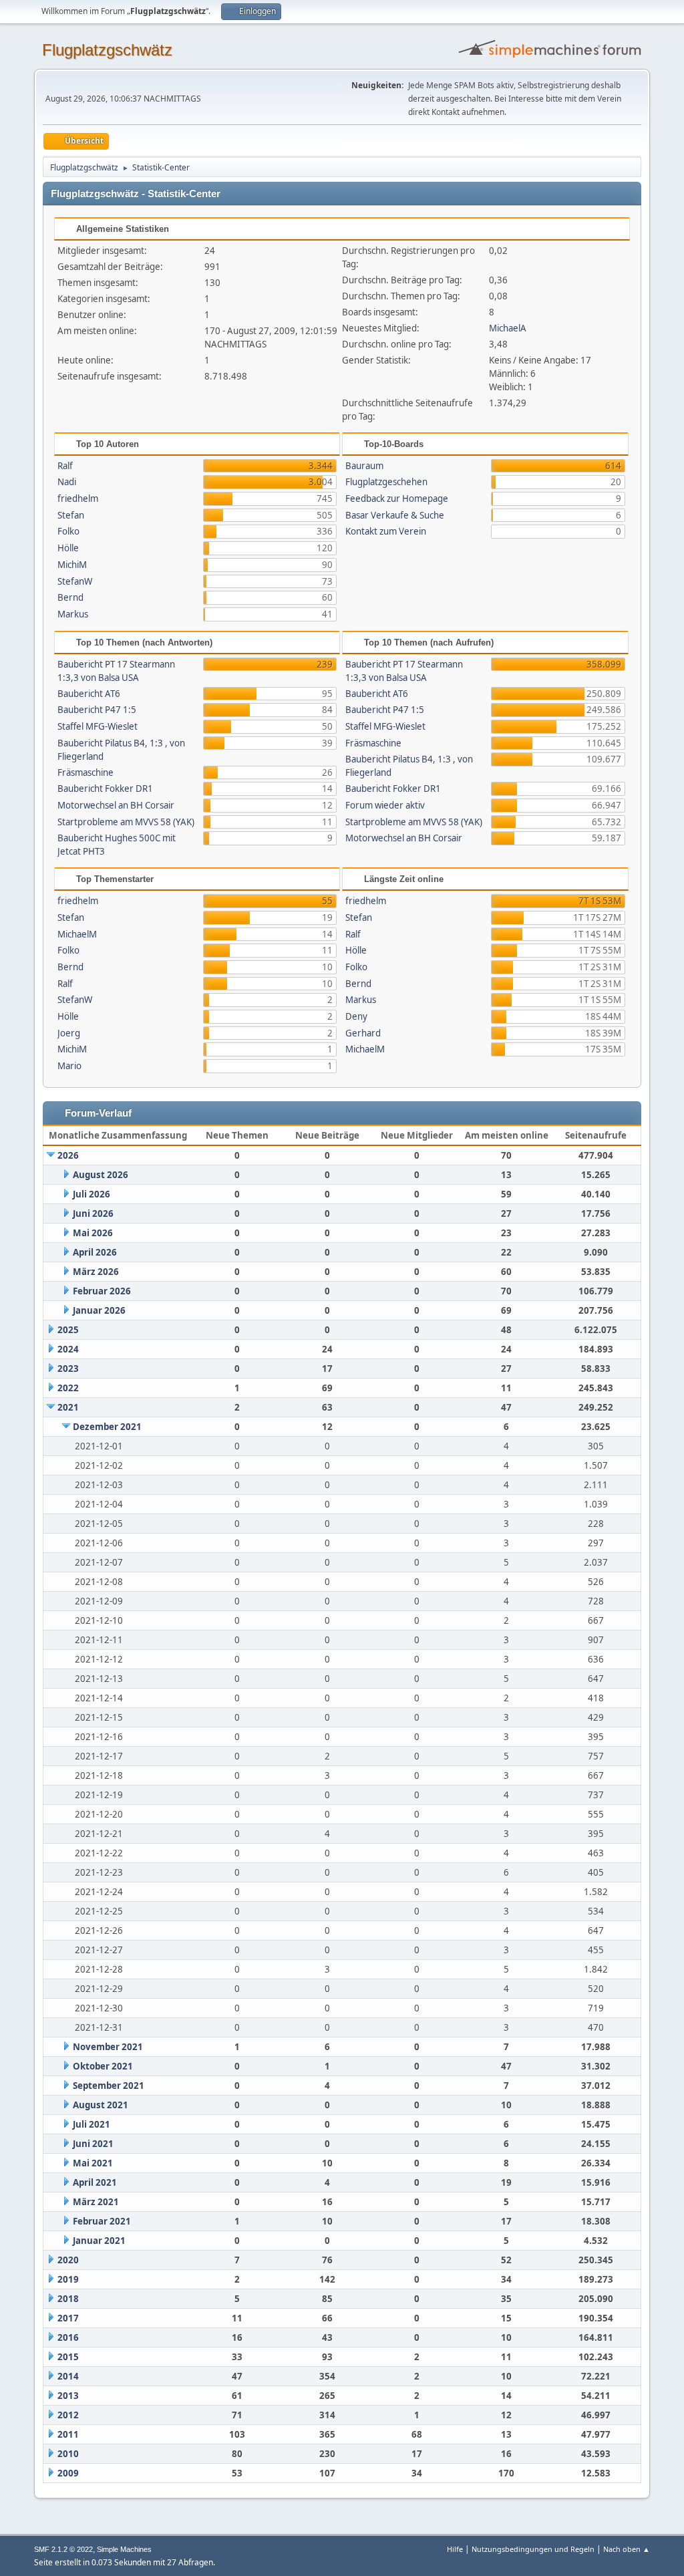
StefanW (75, 581)
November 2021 (108, 2047)
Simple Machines (124, 2549)
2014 (68, 2376)
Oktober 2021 (103, 2066)
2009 (68, 2473)
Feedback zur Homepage (397, 498)
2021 (68, 1407)
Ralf (65, 466)
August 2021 (101, 2105)
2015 (68, 2357)
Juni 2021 (93, 2144)
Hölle (68, 548)
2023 (68, 1369)
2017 (68, 2318)
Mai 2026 (93, 1233)
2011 (68, 2434)
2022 (68, 1388)
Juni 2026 (93, 1213)
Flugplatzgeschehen (386, 482)
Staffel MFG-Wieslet (98, 726)
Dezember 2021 (107, 1427)
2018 (68, 2299)
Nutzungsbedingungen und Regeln (533, 2549)
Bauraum (364, 466)
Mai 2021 (93, 2163)
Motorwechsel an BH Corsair (116, 805)
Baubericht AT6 (89, 694)
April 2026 (95, 1252)
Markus (73, 614)
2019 (68, 2279)
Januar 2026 (99, 1310)
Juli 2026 (92, 1194)
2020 (68, 2260)
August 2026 (101, 1175)
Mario (69, 1066)
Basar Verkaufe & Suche (395, 515)
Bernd (70, 597)
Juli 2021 (92, 2124)
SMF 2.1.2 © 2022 (63, 2549)
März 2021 (96, 2202)
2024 (68, 1349)
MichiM (72, 565)
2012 (68, 2415)
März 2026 (96, 1272)
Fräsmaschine (85, 772)
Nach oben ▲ (627, 2549)
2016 (68, 2337)
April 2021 (95, 2182)
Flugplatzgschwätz (107, 50)
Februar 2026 (102, 1291)
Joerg (69, 1033)
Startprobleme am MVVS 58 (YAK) (126, 822)
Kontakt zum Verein (386, 531)
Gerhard (363, 1033)
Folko (68, 531)
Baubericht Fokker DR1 (105, 789)
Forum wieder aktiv (385, 805)
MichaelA (508, 328)
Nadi (67, 482)
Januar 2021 (99, 2241)
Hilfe (455, 2549)
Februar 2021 (102, 2221)
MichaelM (77, 934)
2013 (68, 2396)
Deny (356, 1016)
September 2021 (109, 2086)
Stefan (71, 515)
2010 (68, 2454)
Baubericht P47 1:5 (97, 710)
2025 (68, 1330)
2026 (68, 1155)
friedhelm (78, 498)
